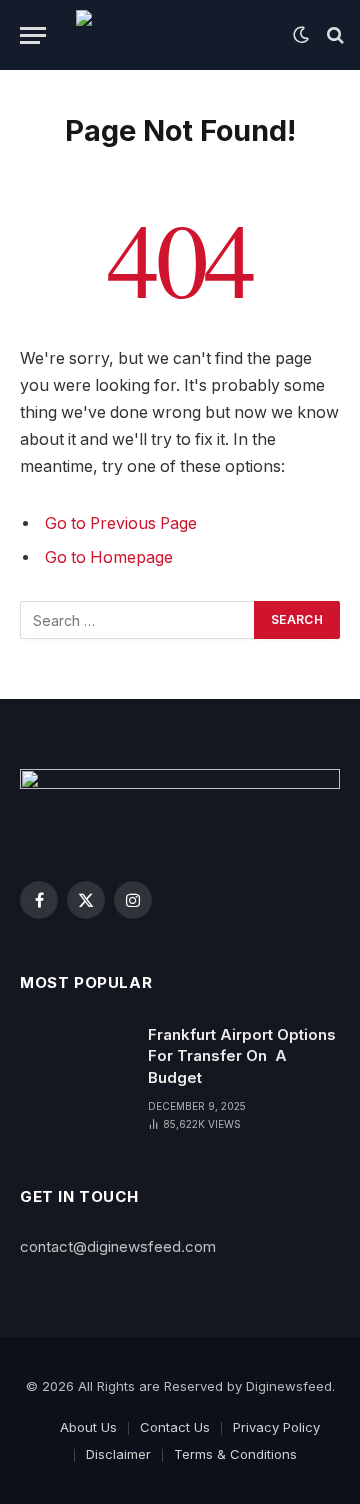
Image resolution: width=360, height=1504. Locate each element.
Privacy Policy (276, 1427)
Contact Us (175, 1427)
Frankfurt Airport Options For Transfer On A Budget (242, 1056)
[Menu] (33, 35)
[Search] (333, 35)
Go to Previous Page (121, 523)
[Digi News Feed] (174, 35)
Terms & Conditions (235, 1454)
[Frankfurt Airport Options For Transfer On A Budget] (75, 1060)
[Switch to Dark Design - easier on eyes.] (301, 35)
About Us (88, 1427)
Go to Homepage (109, 557)
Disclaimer (118, 1454)
